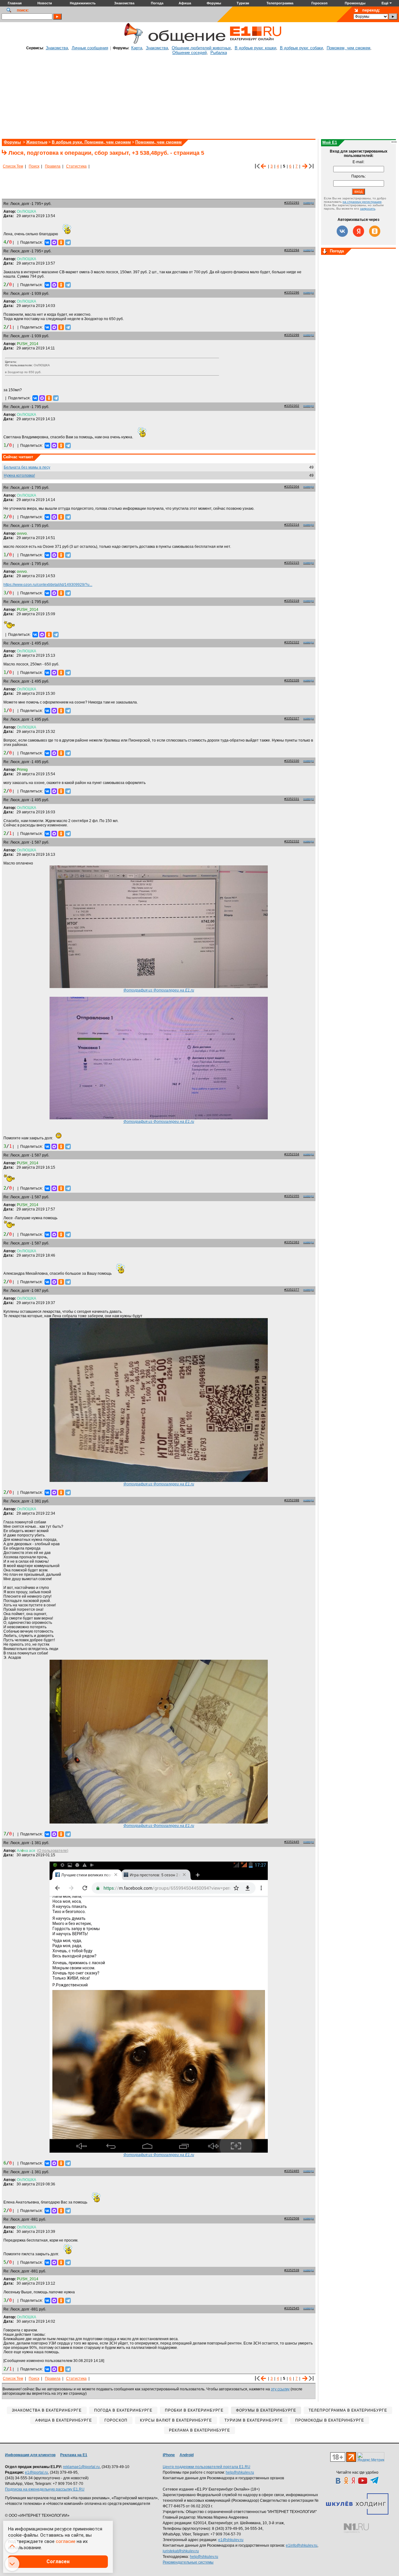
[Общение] (132, 43)
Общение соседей (190, 53)
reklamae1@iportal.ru (81, 2467)
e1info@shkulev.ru (302, 2545)
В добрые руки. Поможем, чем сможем (91, 142)
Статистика (76, 166)
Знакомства (57, 48)
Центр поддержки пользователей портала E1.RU (207, 2467)
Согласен (58, 2561)
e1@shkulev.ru (231, 2540)
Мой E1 (330, 142)
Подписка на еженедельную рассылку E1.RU (45, 2489)
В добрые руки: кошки (255, 48)
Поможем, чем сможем (349, 48)
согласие (66, 2541)
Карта (137, 48)
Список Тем (13, 166)
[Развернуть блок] (325, 252)
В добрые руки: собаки (301, 48)
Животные (37, 142)
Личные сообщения (90, 48)
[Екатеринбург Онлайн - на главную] (256, 43)
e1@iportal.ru (36, 2472)
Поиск (34, 166)
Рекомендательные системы (188, 2562)
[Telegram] (68, 242)
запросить (368, 209)
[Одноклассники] (61, 242)
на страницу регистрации (362, 202)
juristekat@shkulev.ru (181, 2551)
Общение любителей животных (201, 48)
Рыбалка (219, 53)
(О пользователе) (53, 1851)
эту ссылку (280, 2389)
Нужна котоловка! (19, 475)
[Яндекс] (358, 231)
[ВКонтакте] (47, 242)
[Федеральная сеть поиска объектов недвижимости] (356, 2528)
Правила (53, 166)
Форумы (12, 142)
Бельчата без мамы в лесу (27, 467)
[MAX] (54, 242)
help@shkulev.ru (240, 2472)
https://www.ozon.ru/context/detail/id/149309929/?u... (48, 585)
